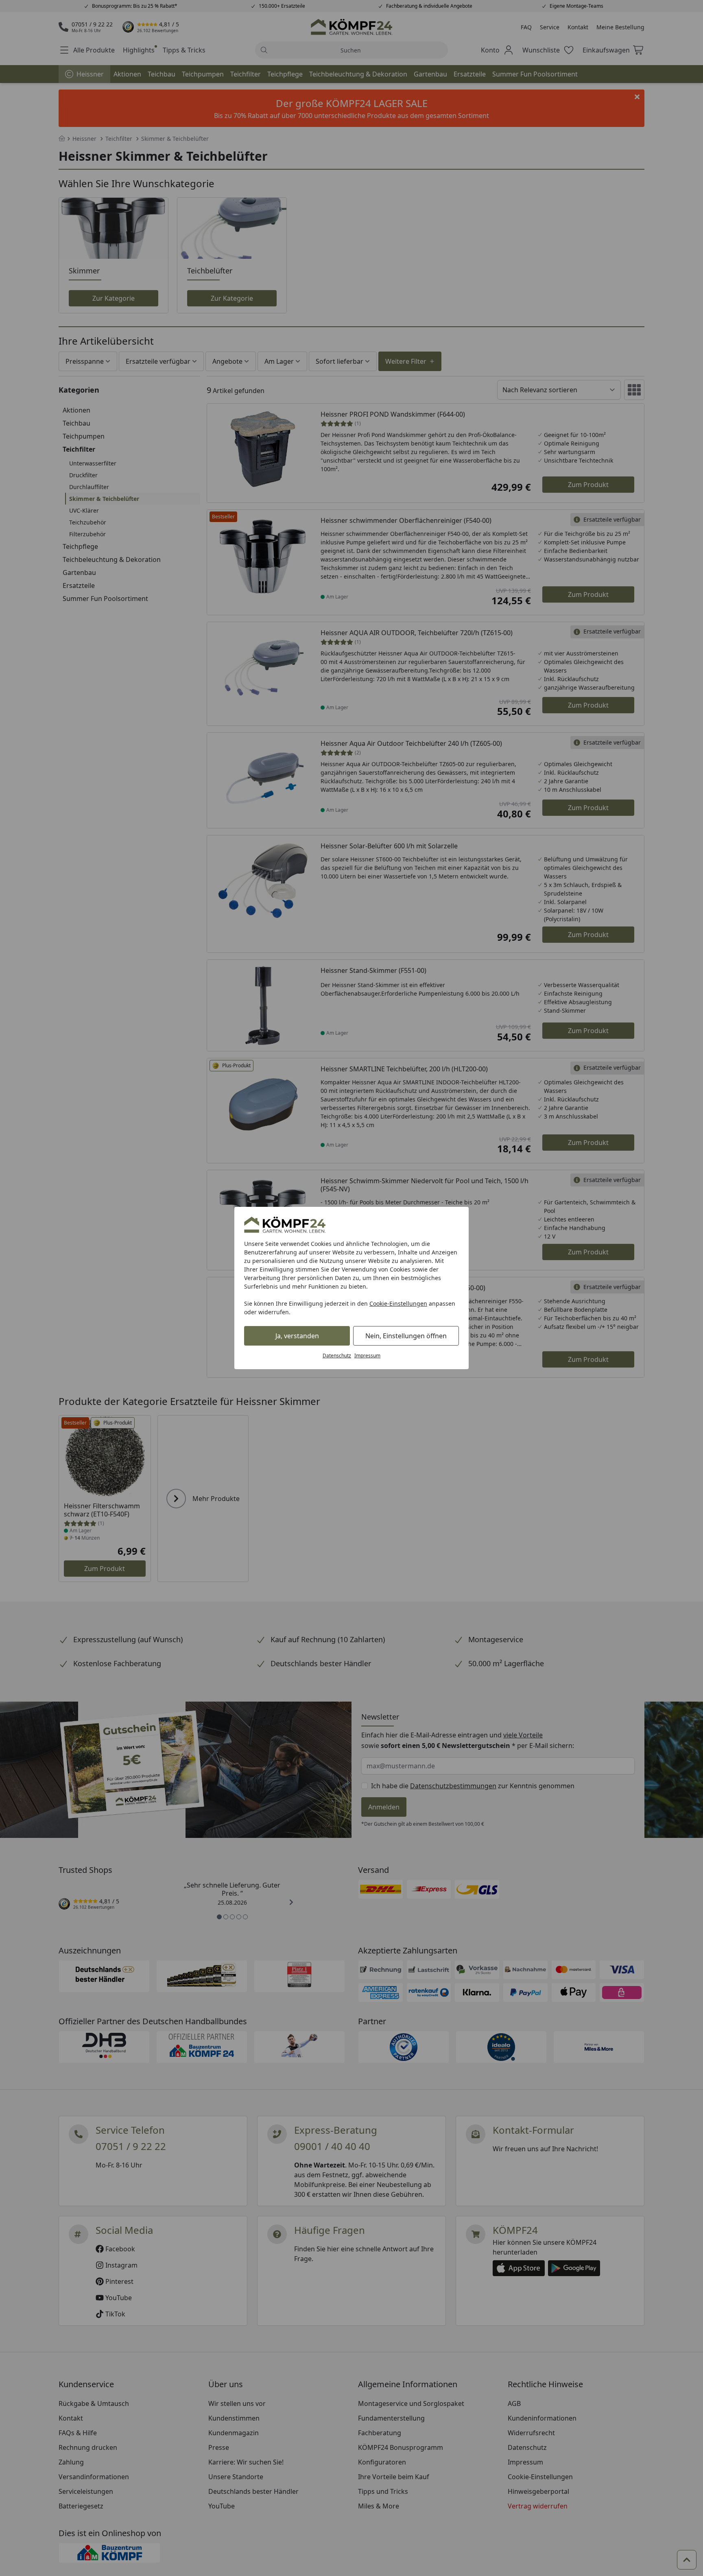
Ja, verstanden (297, 1336)
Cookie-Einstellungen (398, 1303)
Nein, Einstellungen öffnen (406, 1336)
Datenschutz (337, 1356)
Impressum (367, 1356)
